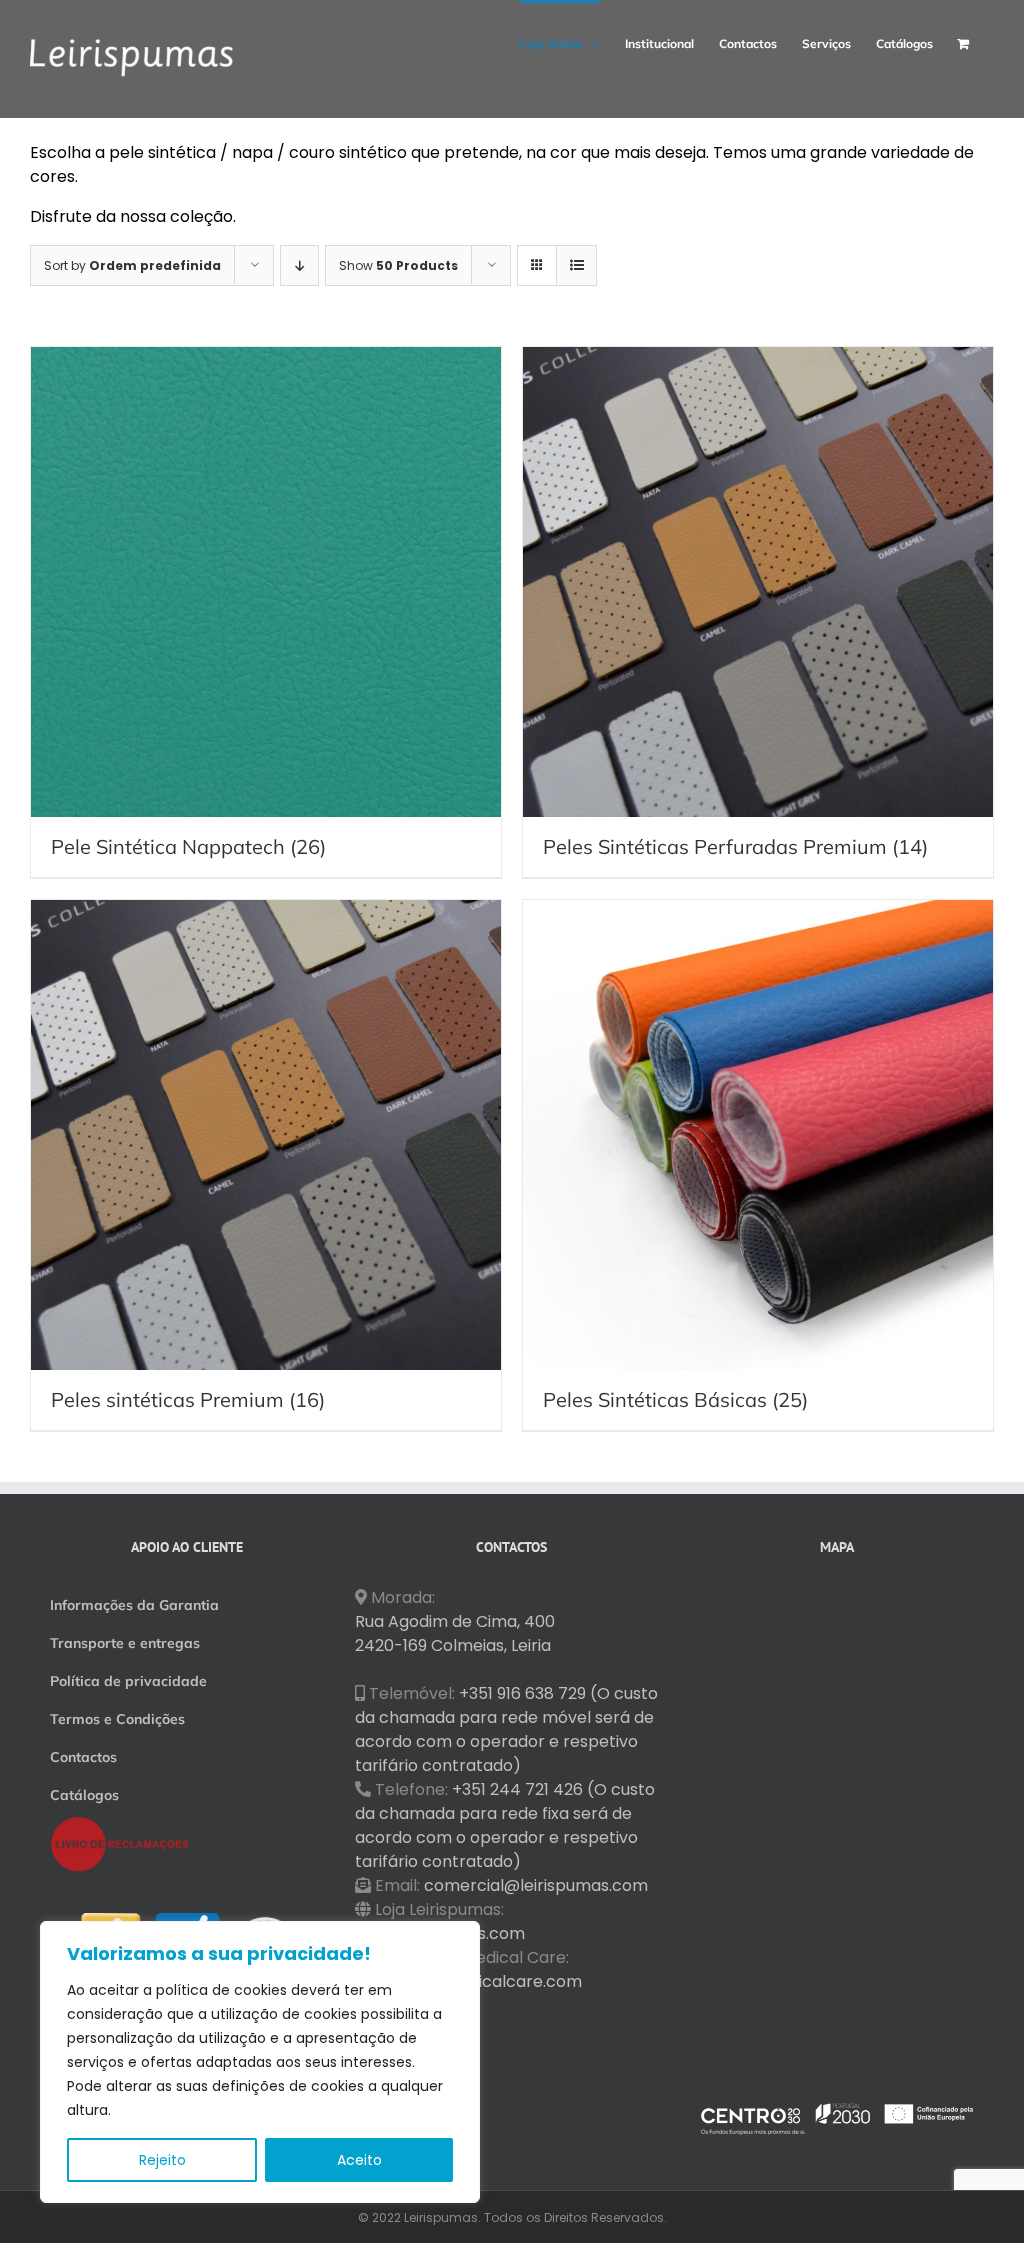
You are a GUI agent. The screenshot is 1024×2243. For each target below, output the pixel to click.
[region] (260, 2062)
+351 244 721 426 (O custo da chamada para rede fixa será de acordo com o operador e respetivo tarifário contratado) (505, 1825)
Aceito (359, 2160)
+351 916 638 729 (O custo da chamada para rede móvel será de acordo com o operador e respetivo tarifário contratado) (506, 1729)
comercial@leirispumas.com (536, 1885)
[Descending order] (299, 265)
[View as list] (576, 265)
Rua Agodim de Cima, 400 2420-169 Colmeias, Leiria (455, 1633)
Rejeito (162, 2160)
